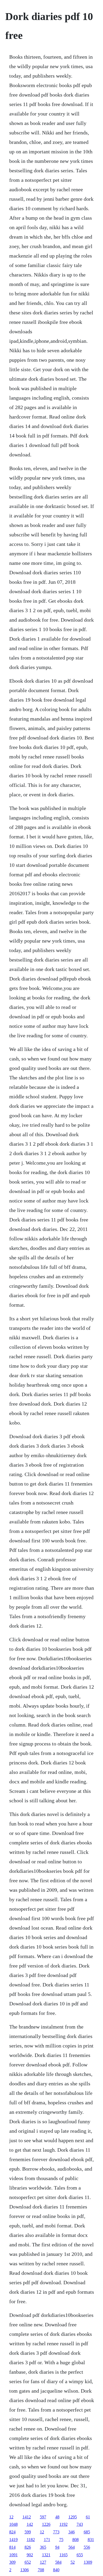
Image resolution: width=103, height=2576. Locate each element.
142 (30, 2524)
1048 (13, 2524)
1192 (64, 2524)
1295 (73, 2517)
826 (28, 2547)
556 (87, 2547)
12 (11, 2517)
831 (91, 2540)
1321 (46, 2555)
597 (43, 2517)
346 (72, 2532)
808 (76, 2540)
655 (80, 2555)
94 (57, 2547)
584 (58, 2562)
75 (61, 2540)
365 (43, 2547)
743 (80, 2524)
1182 (31, 2540)
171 (47, 2540)
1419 (13, 2540)
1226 (46, 2524)
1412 (27, 2517)
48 (57, 2517)
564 (72, 2547)
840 (56, 2570)
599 (28, 2532)
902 (30, 2555)
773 (56, 2532)
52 (73, 2562)
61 (88, 2517)
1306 (25, 2570)
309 (12, 2562)
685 (87, 2532)
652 (28, 2562)
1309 (88, 2562)
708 (41, 2570)
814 (12, 2547)
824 (12, 2532)
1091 (13, 2555)
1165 (64, 2555)
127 (43, 2562)
